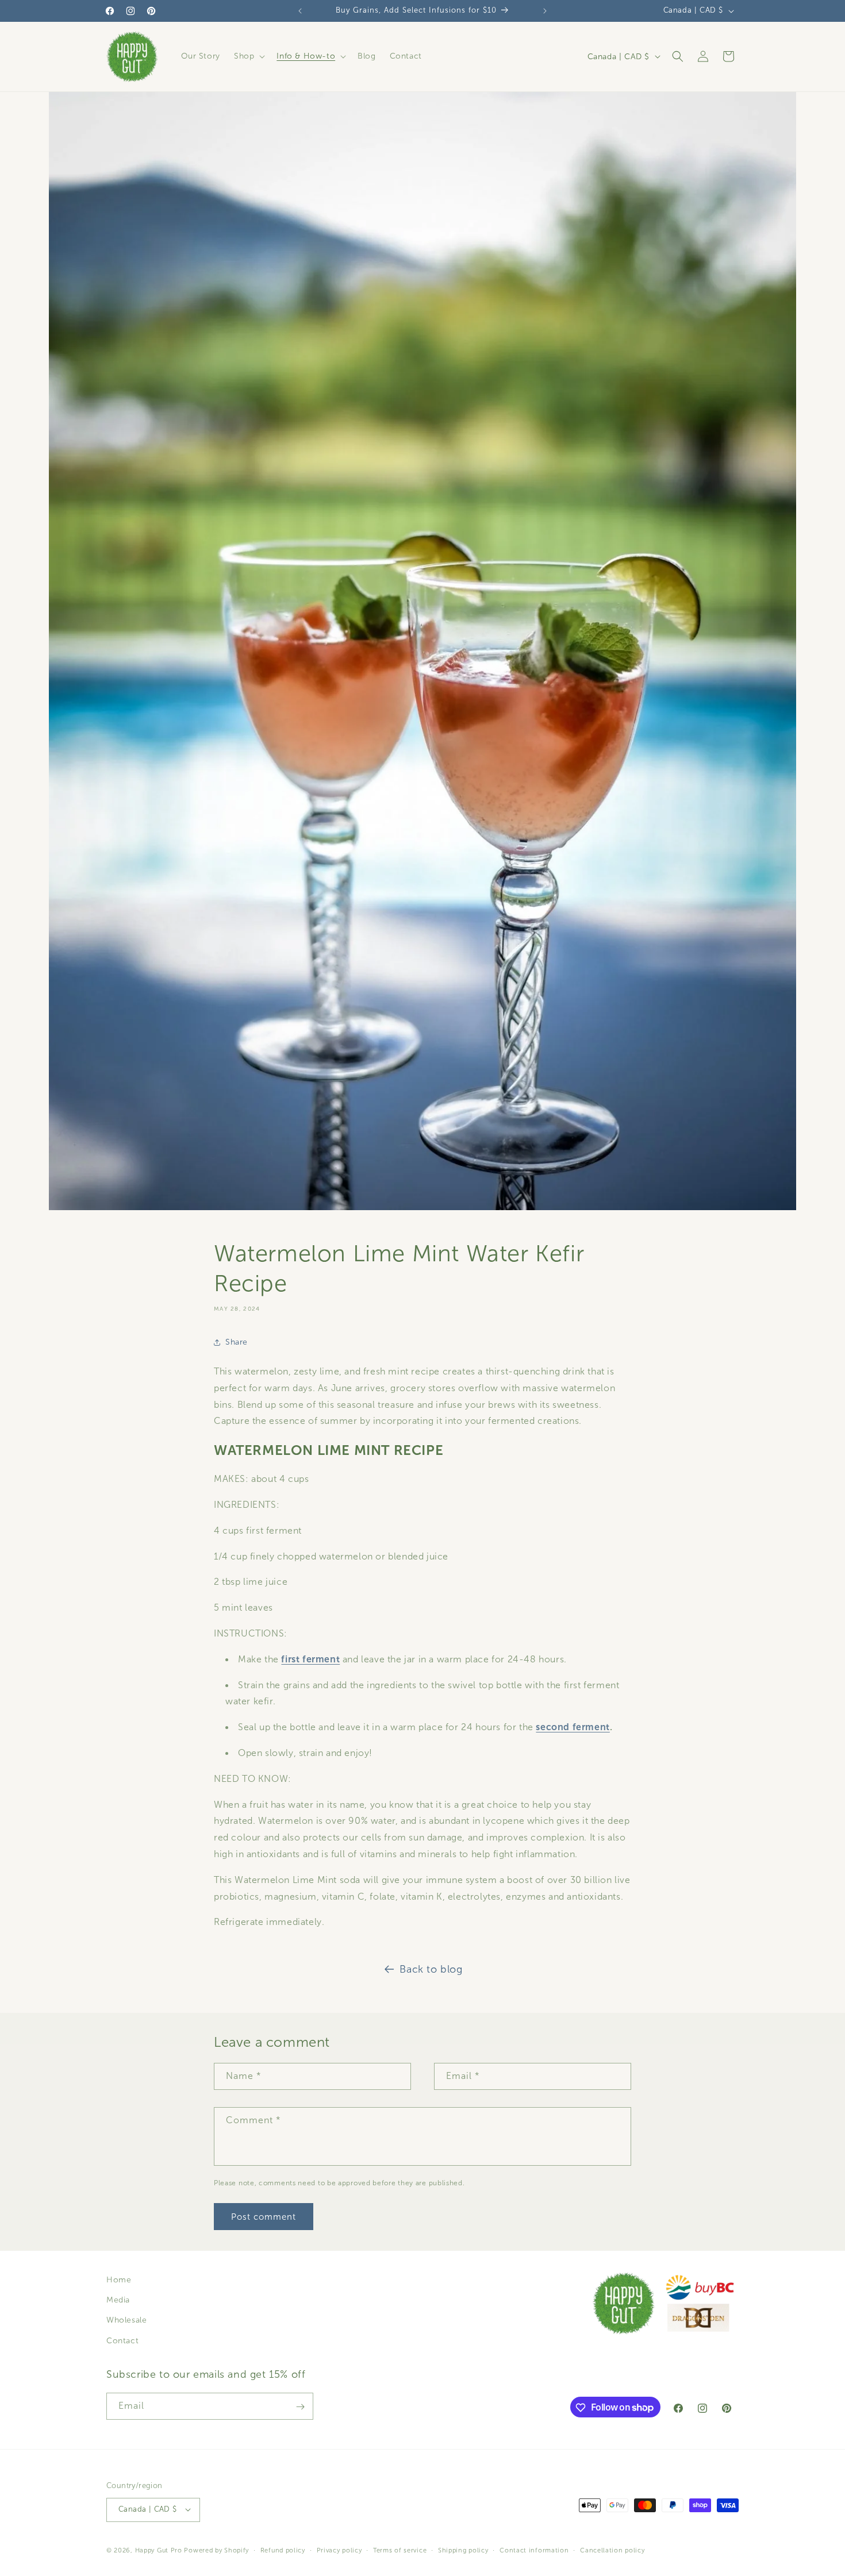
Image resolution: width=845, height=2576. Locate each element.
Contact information (534, 2550)
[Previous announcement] (300, 11)
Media (118, 2300)
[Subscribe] (300, 2407)
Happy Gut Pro (159, 2550)
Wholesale (126, 2321)
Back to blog (431, 1969)
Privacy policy (339, 2550)
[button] (248, 56)
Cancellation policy (612, 2550)
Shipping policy (463, 2550)
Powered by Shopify (216, 2550)
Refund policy (283, 2550)
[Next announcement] (545, 11)
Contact (122, 2341)
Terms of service (400, 2550)
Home (119, 2280)
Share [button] (237, 1343)
